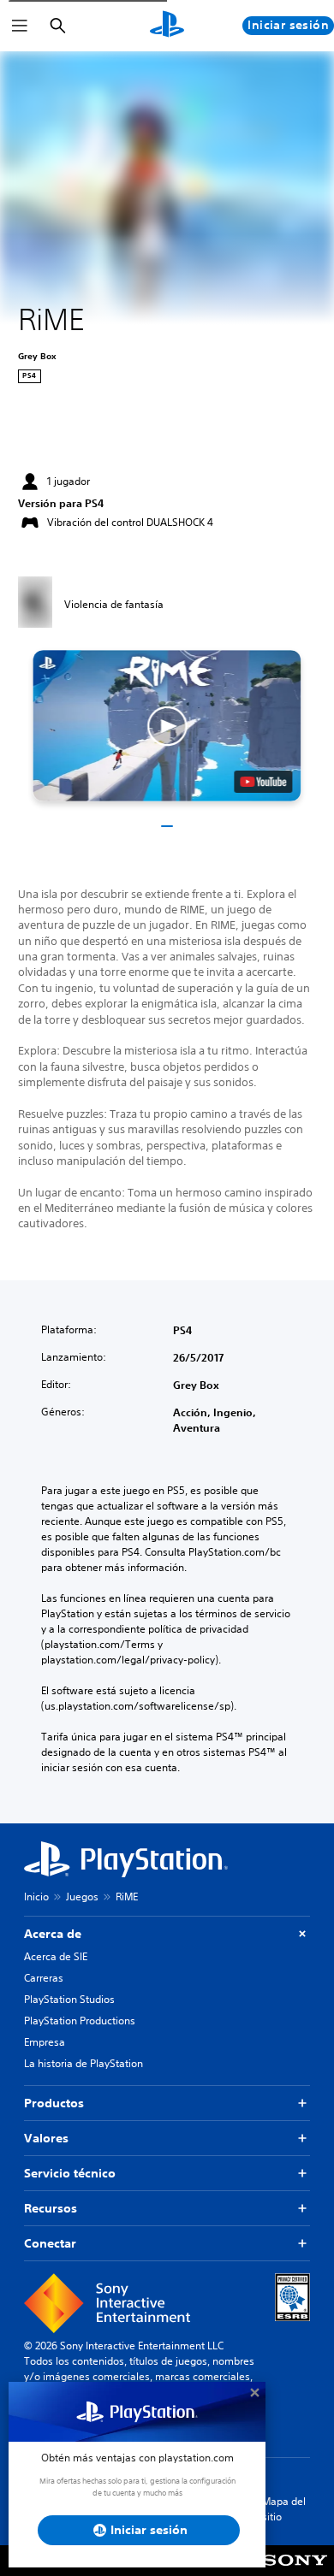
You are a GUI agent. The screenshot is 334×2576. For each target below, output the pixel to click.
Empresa (45, 2042)
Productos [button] (54, 2103)
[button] (167, 725)
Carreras (44, 1978)
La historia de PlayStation (83, 2063)
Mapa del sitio (284, 2509)
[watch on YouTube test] (264, 782)
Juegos (82, 1897)
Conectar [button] (50, 2243)
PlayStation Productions (80, 2021)
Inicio (36, 1897)
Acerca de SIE (56, 1956)
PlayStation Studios (69, 1999)
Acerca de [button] (53, 1934)
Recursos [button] (51, 2208)
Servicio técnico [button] (70, 2173)
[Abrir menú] (20, 26)
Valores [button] (46, 2138)
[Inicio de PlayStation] (167, 26)
